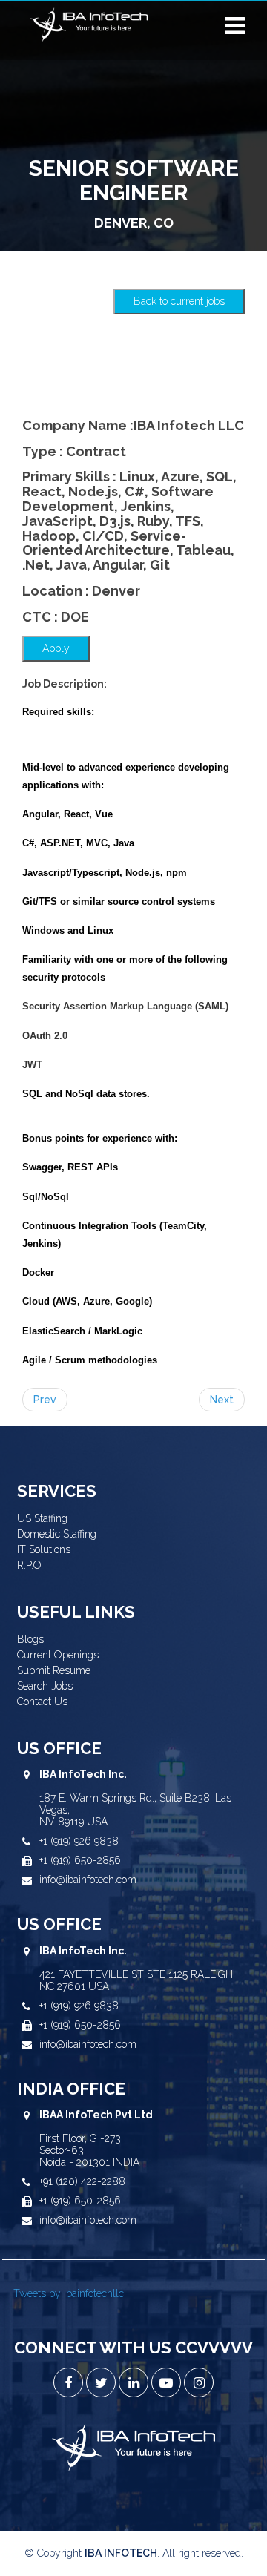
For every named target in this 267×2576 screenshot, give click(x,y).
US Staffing (42, 1518)
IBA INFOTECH (121, 2553)
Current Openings (58, 1655)
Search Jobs (45, 1686)
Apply (56, 648)
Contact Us (42, 1702)
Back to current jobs (179, 301)
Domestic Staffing (57, 1534)
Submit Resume (54, 1670)
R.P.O (29, 1565)
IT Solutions (44, 1549)
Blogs (30, 1639)
